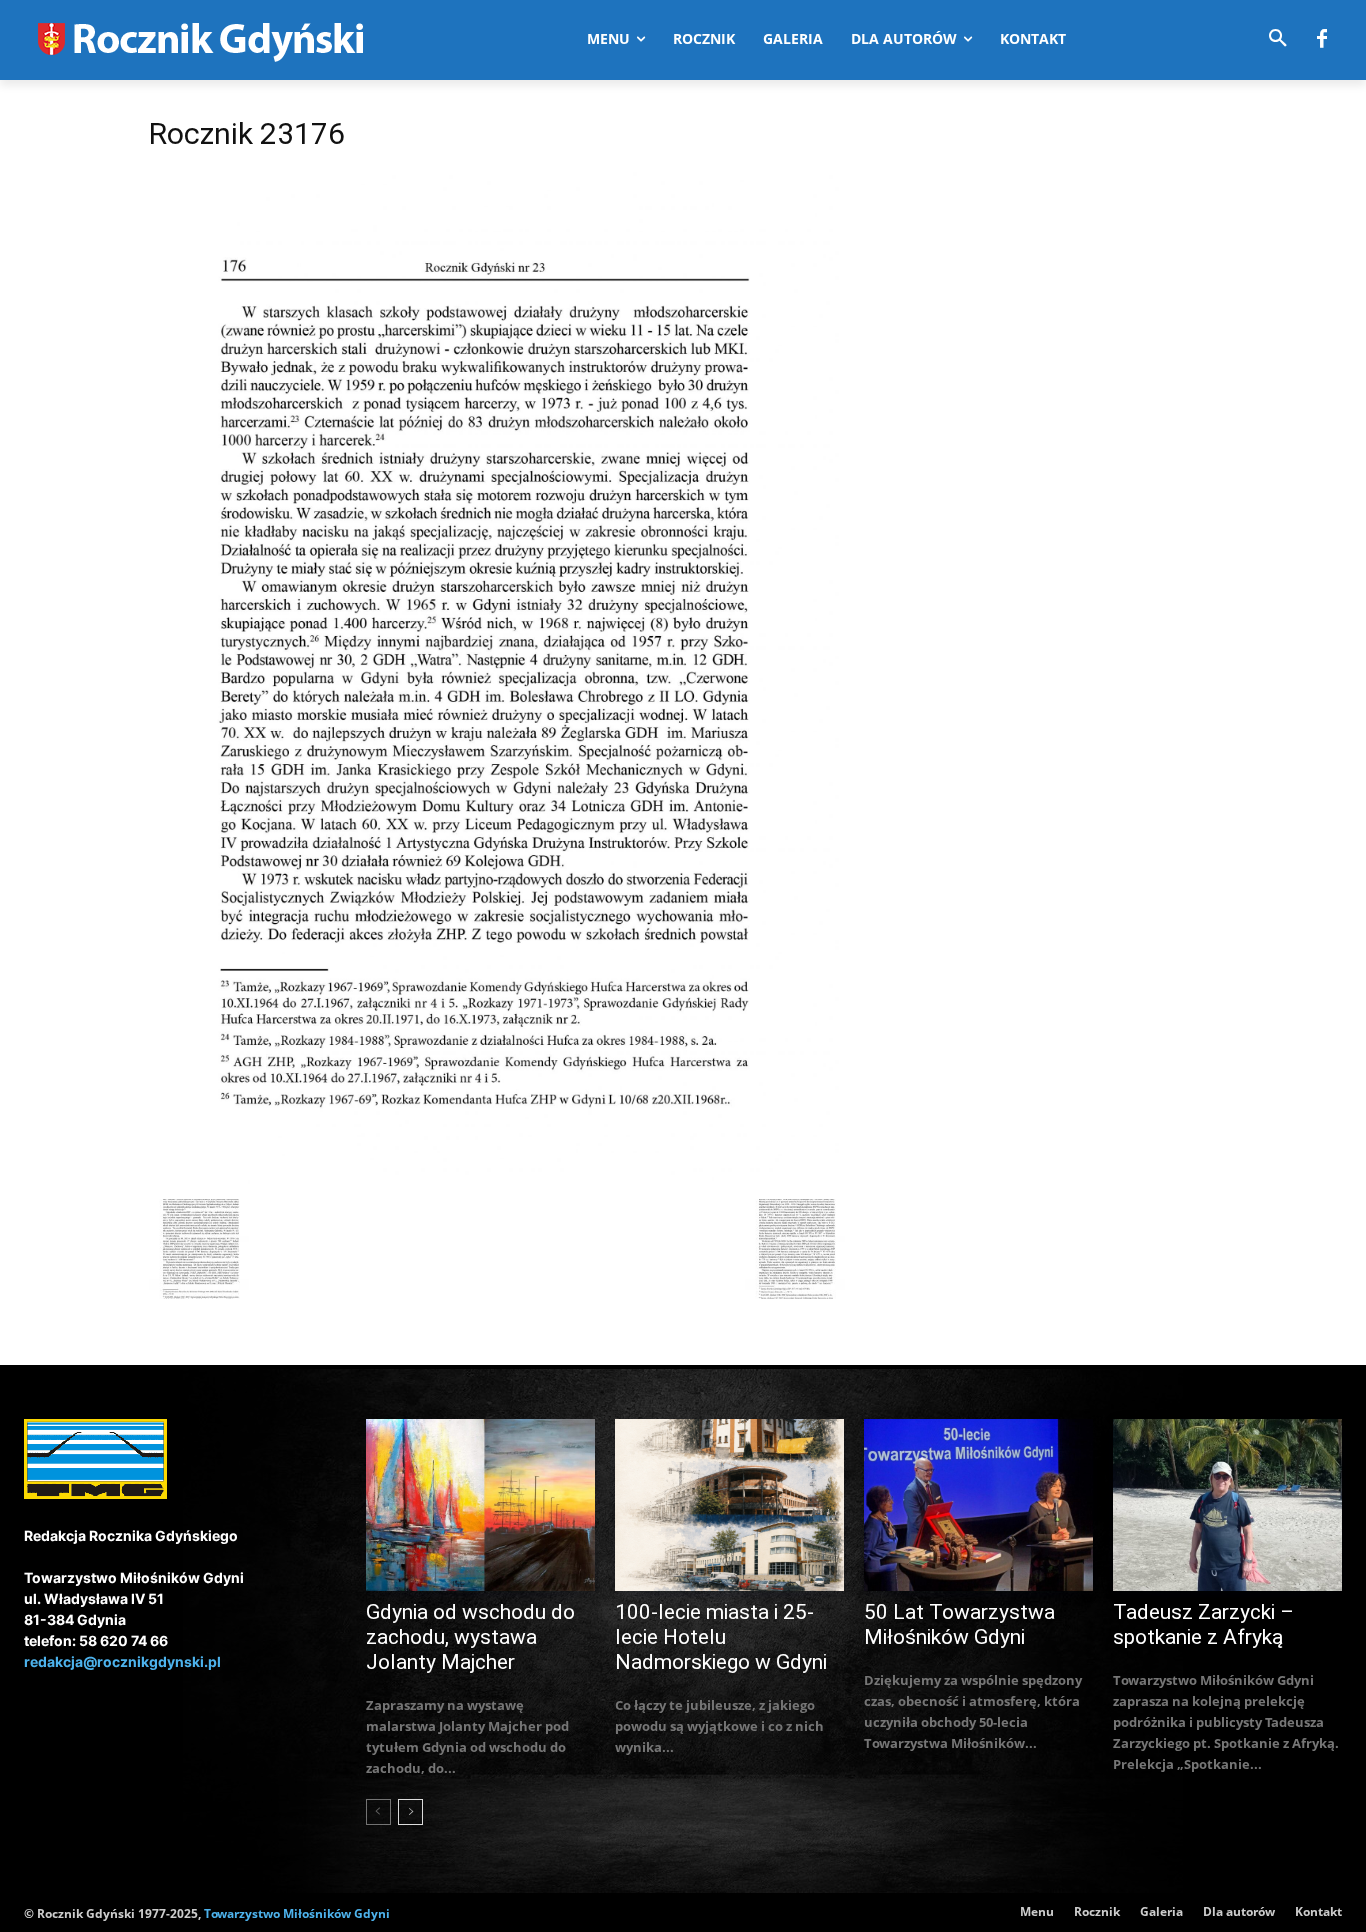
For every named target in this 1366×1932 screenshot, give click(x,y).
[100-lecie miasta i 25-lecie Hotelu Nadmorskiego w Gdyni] (729, 1505)
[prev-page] (378, 1812)
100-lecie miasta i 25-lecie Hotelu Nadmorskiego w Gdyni (721, 1637)
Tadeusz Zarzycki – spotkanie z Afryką (1203, 1624)
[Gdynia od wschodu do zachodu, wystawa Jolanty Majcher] (480, 1505)
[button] (1278, 39)
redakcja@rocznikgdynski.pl (122, 1661)
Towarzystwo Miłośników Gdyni (297, 1913)
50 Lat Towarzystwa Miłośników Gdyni (959, 1624)
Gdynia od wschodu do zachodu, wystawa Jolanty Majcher (470, 1637)
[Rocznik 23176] (497, 1178)
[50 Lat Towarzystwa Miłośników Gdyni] (978, 1505)
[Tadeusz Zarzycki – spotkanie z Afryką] (1227, 1505)
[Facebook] (1322, 40)
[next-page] (410, 1812)
